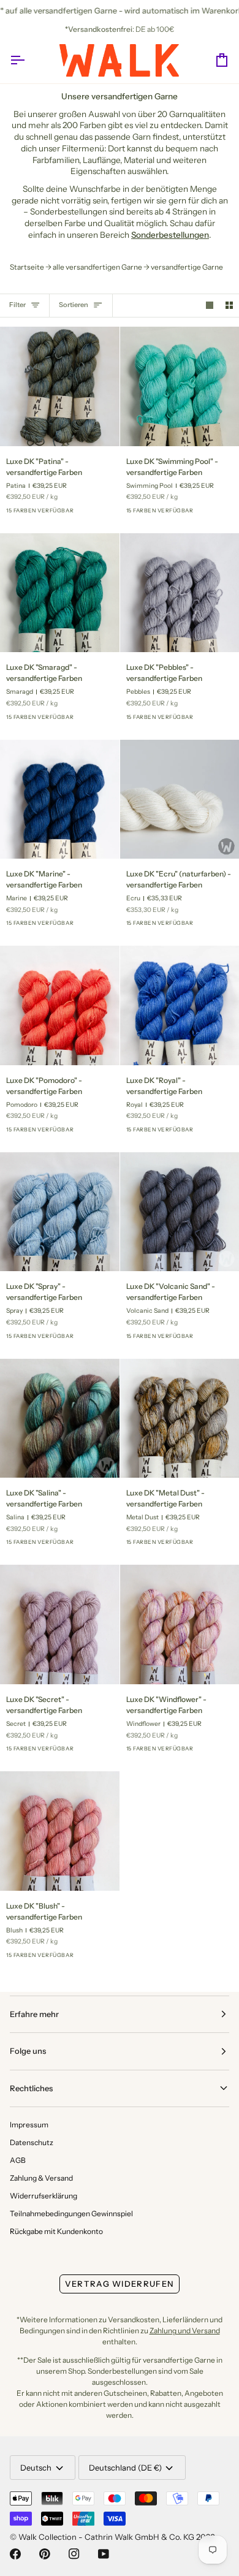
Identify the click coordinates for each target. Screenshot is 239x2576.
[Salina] (102, 1546)
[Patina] (102, 514)
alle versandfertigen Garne (97, 267)
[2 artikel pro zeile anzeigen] (229, 306)
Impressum (29, 2125)
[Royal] (102, 1133)
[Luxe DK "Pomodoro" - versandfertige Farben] (60, 1005)
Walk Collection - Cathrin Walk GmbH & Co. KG (106, 2537)
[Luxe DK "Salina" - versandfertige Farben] (60, 1419)
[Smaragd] (102, 721)
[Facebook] (15, 2554)
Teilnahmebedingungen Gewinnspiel (71, 2213)
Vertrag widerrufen (120, 2284)
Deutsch (36, 2468)
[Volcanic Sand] (222, 1340)
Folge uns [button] (28, 2051)
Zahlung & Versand (41, 2178)
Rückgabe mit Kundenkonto (56, 2231)
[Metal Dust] (222, 1546)
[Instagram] (74, 2554)
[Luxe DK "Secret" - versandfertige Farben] (60, 1624)
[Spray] (80, 514)
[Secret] (102, 1752)
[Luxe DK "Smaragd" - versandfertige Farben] (60, 593)
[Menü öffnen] (28, 60)
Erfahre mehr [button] (34, 2014)
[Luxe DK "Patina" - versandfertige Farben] (60, 386)
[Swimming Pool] (222, 514)
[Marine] (102, 927)
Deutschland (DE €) (125, 2468)
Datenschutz (32, 2142)
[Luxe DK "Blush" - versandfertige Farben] (60, 1831)
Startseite (27, 267)
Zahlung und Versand (185, 2331)
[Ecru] (222, 927)
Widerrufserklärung (44, 2196)
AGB (18, 2160)
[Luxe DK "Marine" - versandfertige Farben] (60, 800)
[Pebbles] (222, 721)
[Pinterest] (45, 2554)
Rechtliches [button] (31, 2088)
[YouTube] (104, 2554)
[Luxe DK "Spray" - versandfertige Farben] (60, 1212)
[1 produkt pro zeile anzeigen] (210, 306)
